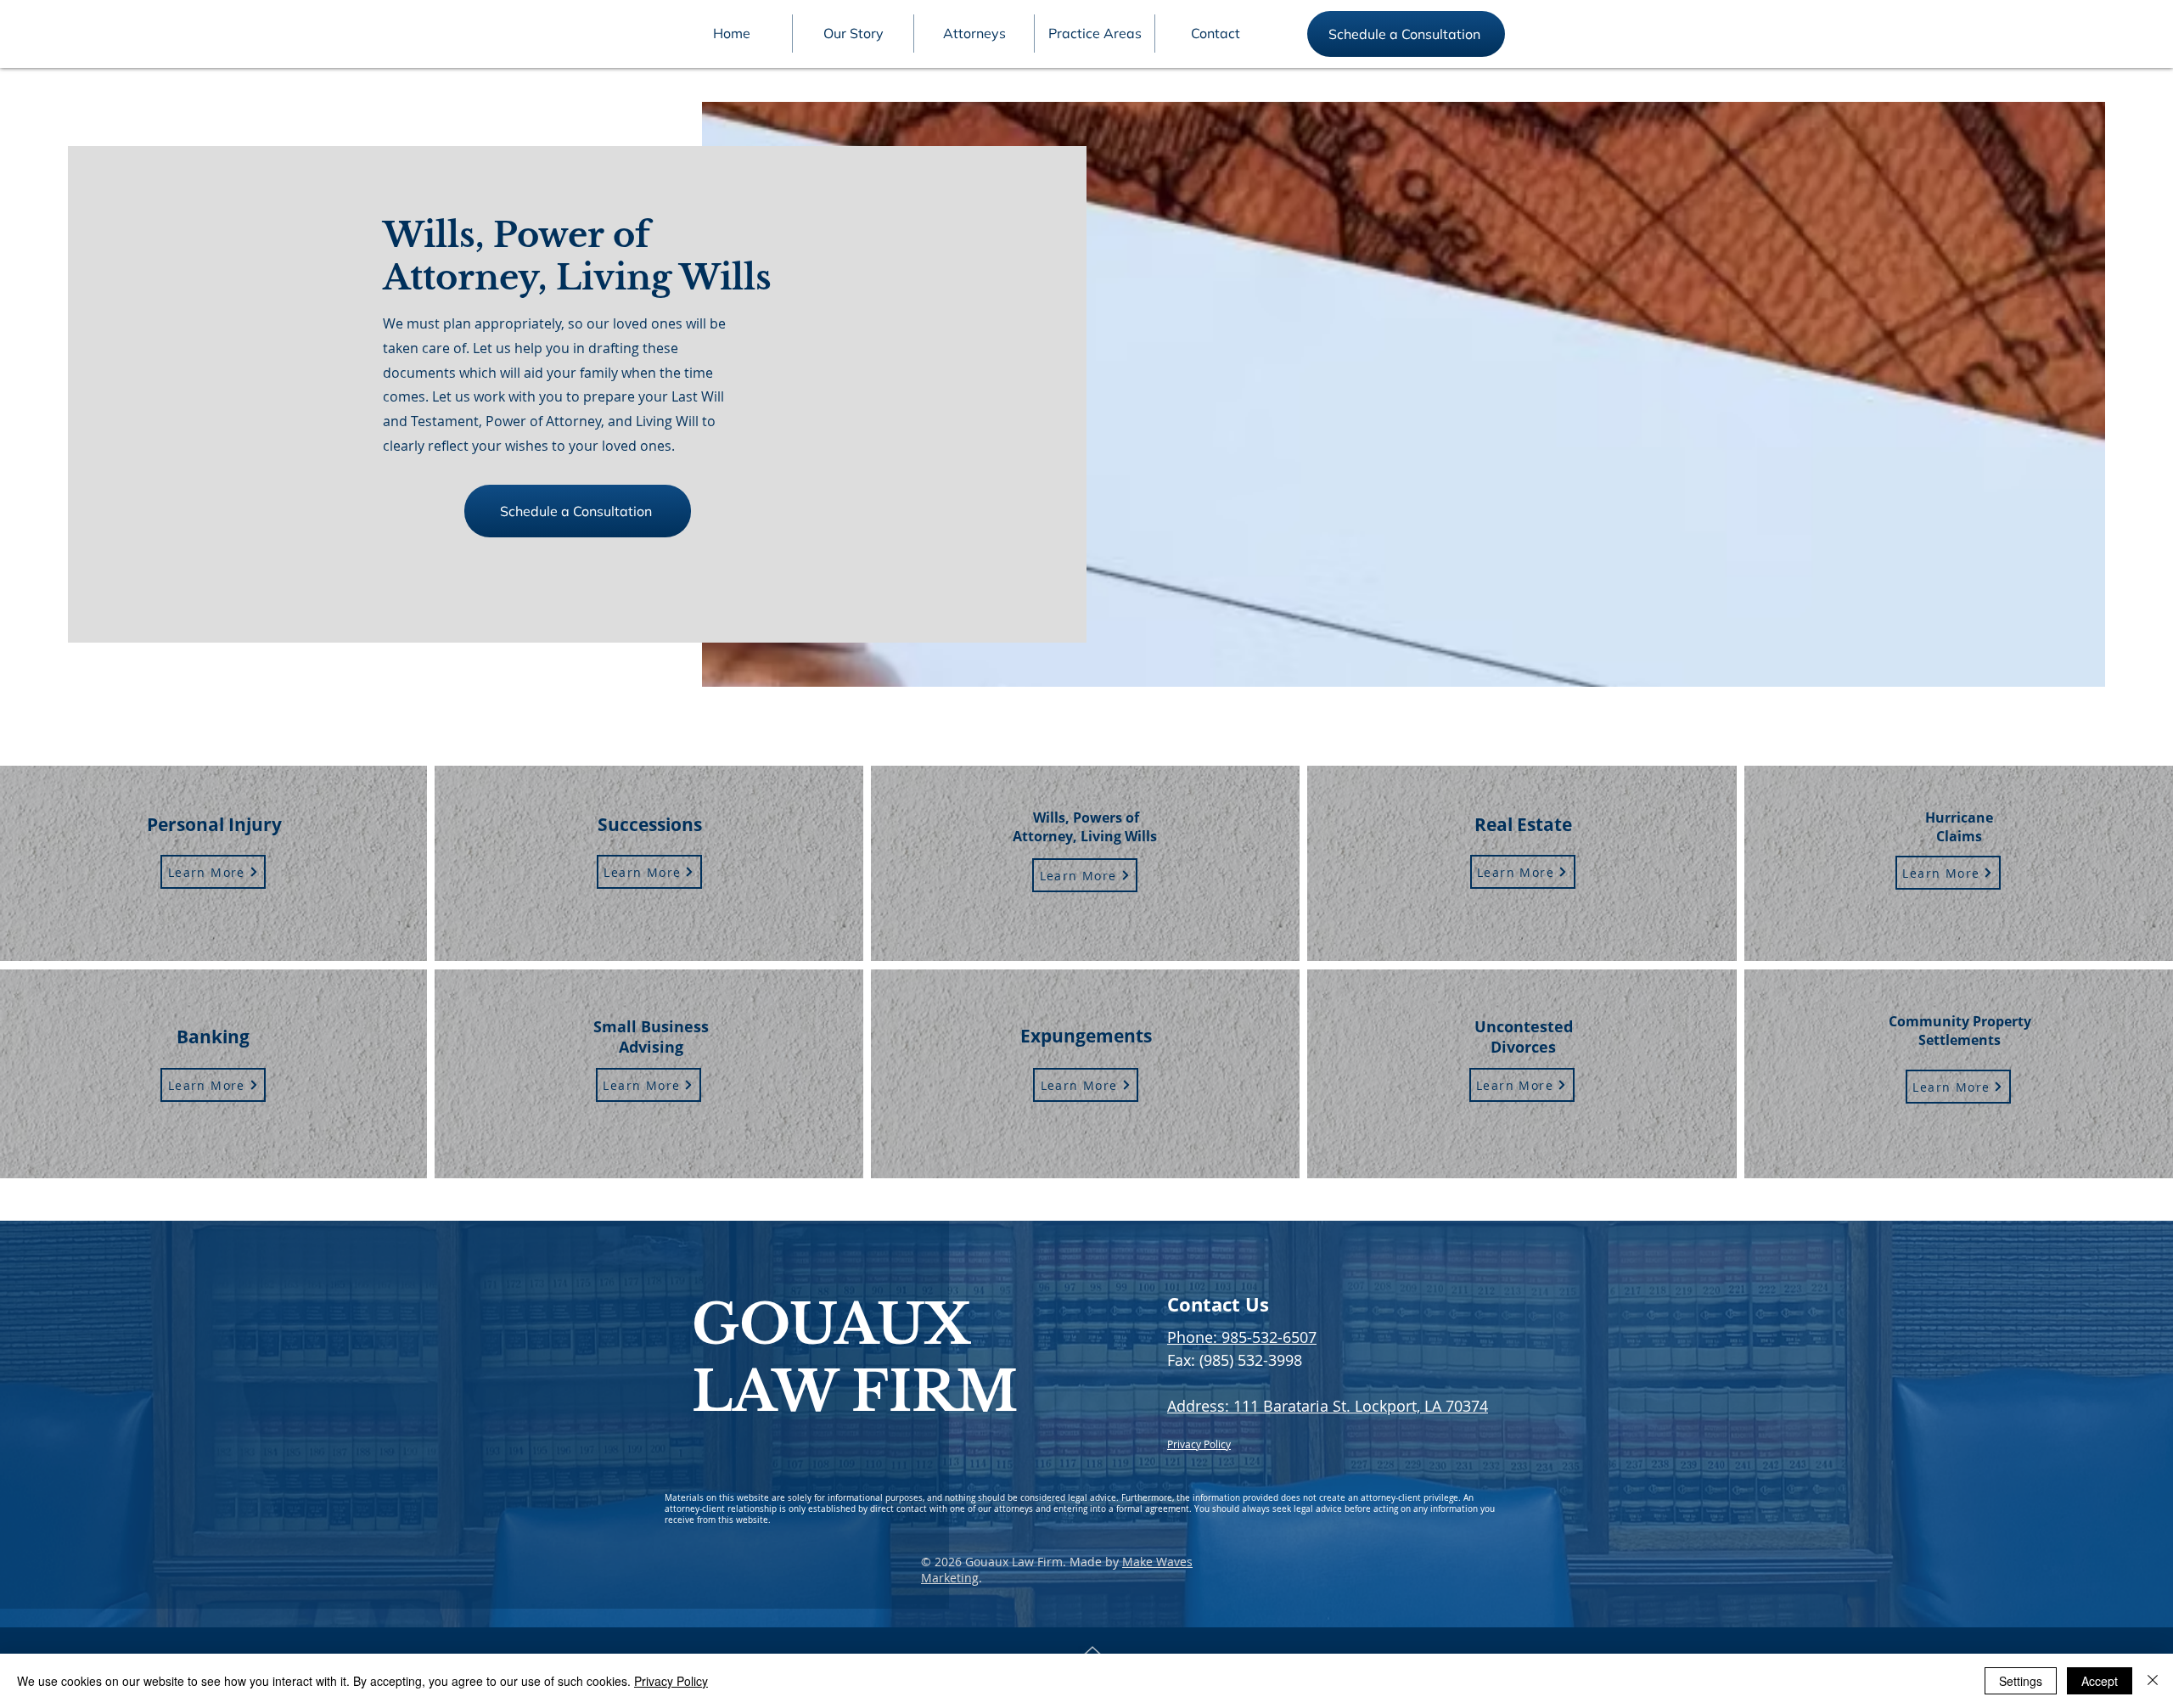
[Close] (2153, 1681)
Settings (2021, 1681)
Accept (2100, 1681)
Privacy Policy (671, 1681)
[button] (974, 34)
